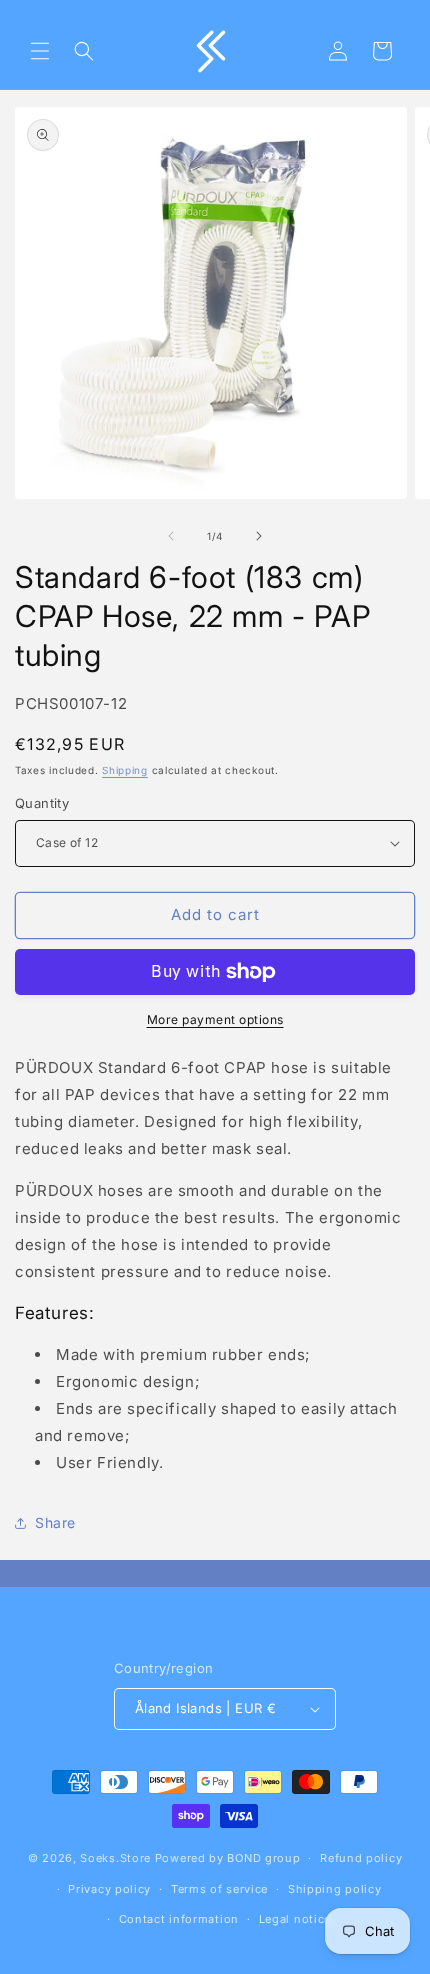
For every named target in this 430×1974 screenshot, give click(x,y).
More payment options (215, 1019)
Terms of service (219, 1889)
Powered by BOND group (228, 1858)
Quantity (42, 803)
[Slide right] (259, 536)
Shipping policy (335, 1889)
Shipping (125, 770)
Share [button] (55, 1522)
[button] (40, 51)
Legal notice (295, 1919)
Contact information (179, 1919)
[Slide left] (171, 536)
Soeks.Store (115, 1858)
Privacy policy (109, 1889)
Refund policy (361, 1858)
